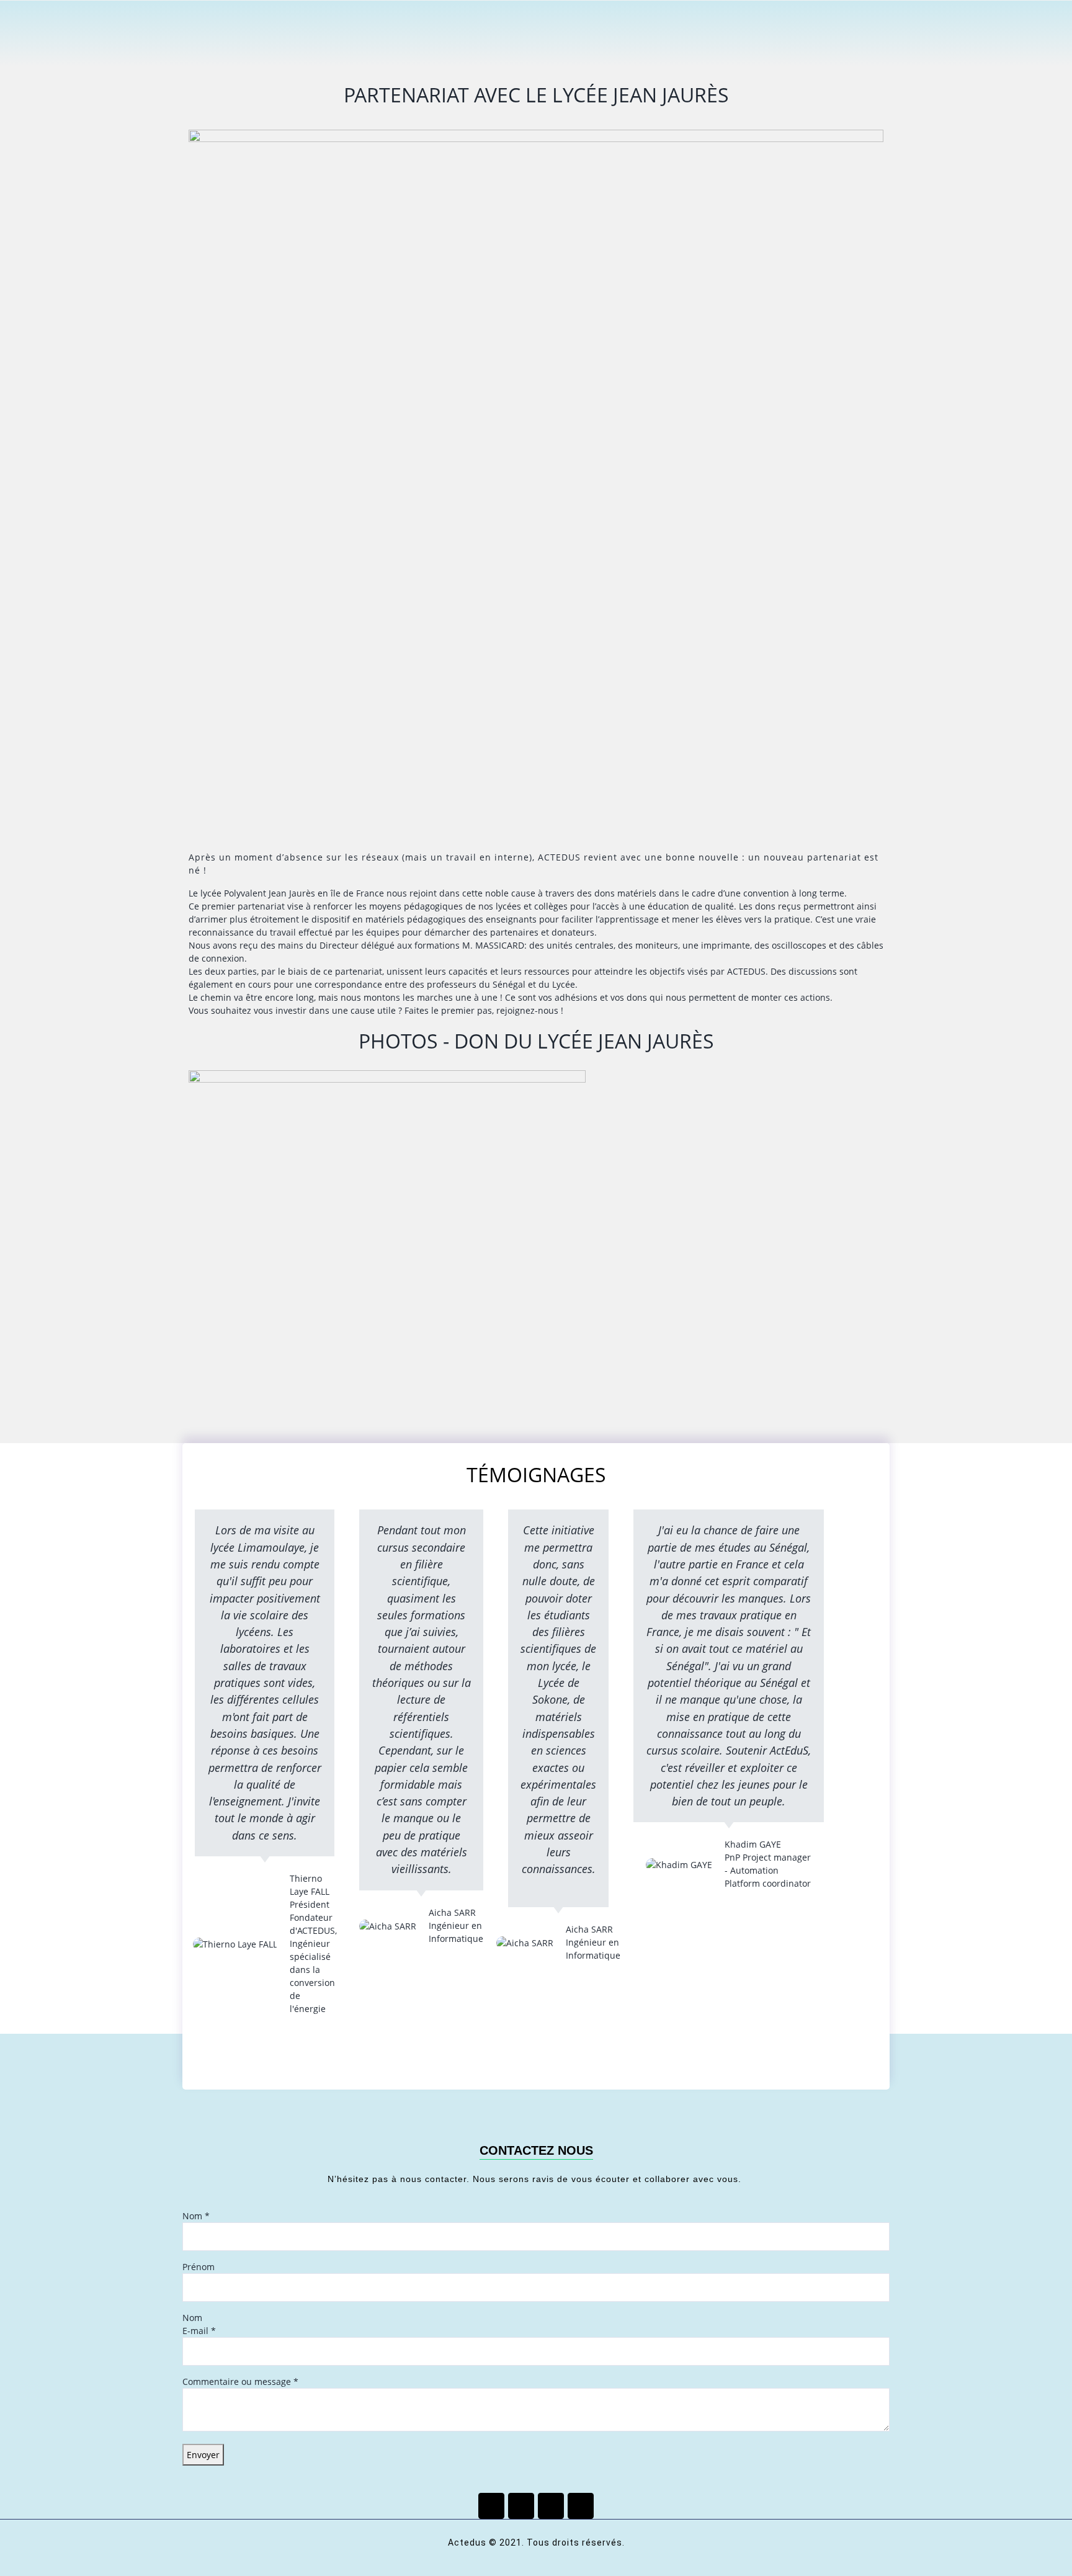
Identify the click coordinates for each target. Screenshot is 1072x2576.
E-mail (199, 2331)
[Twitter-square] (521, 2506)
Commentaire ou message (240, 2381)
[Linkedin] (551, 2506)
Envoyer (203, 2455)
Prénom (199, 2267)
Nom (196, 2216)
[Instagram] (581, 2506)
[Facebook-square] (491, 2506)
